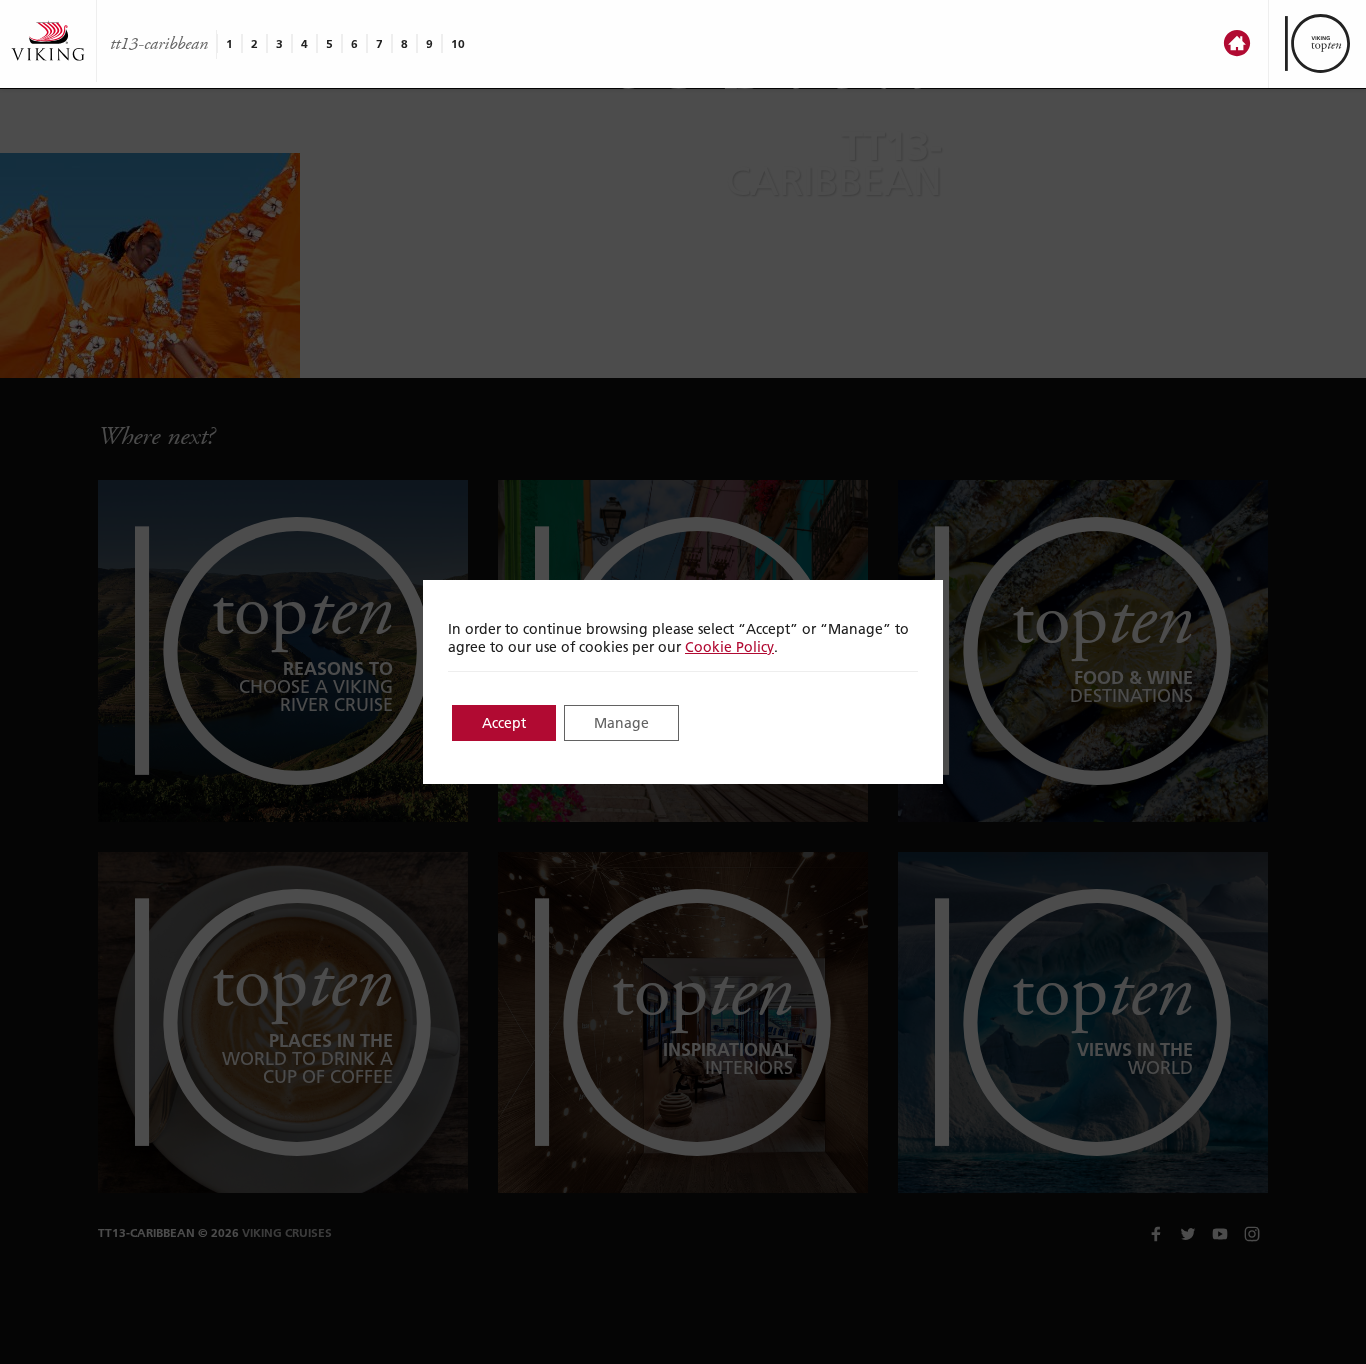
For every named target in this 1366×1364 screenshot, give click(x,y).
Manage (621, 723)
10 (458, 43)
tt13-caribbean (159, 44)
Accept (504, 723)
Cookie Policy (729, 647)
